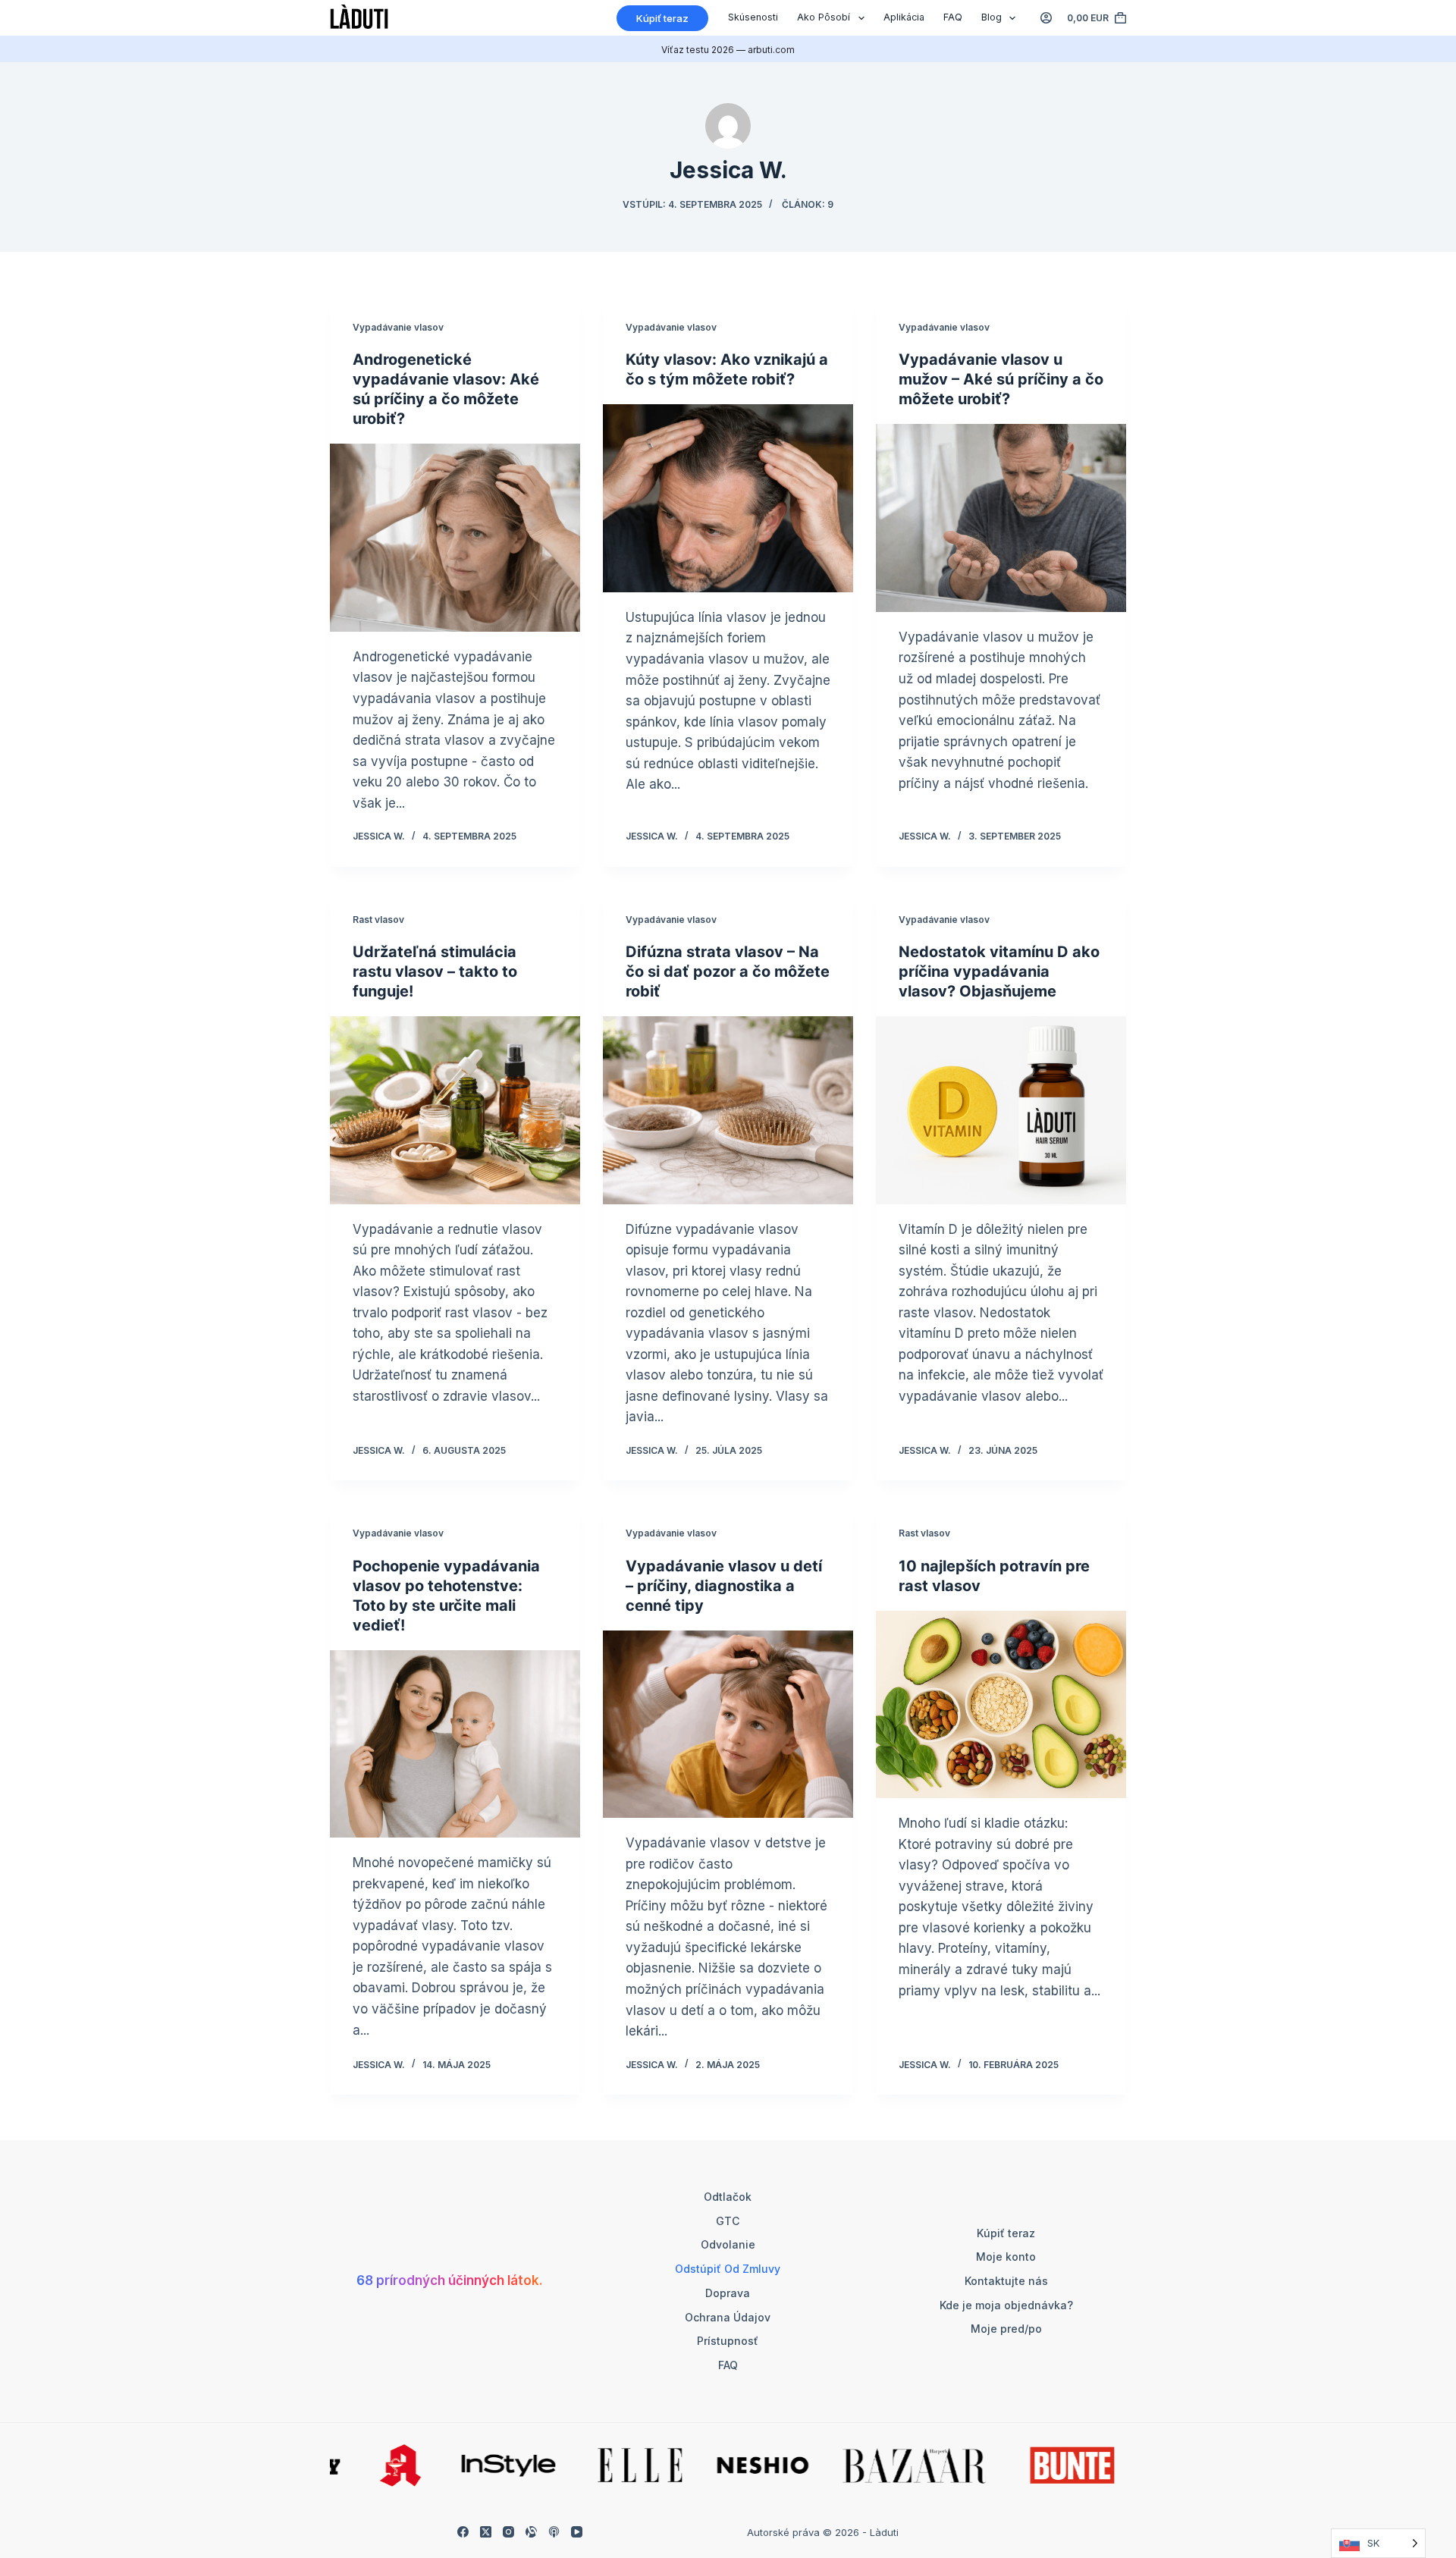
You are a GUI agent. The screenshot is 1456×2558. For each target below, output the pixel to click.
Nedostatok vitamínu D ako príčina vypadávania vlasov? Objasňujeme (999, 971)
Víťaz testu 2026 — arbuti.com (728, 50)
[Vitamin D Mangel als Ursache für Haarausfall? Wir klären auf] (1001, 1110)
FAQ (953, 17)
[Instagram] (508, 2532)
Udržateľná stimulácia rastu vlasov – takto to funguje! (435, 971)
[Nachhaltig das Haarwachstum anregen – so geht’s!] (455, 1110)
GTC (728, 2221)
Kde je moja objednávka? (1006, 2305)
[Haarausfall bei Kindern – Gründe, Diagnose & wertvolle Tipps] (728, 1725)
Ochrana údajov (728, 2317)
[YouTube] (577, 2532)
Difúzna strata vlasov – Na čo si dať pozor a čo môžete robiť (728, 971)
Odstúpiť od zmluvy (728, 2269)
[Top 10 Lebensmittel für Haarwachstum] (1001, 1705)
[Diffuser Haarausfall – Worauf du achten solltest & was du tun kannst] (728, 1110)
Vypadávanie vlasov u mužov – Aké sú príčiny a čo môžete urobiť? (1001, 379)
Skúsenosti (753, 17)
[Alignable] (531, 2532)
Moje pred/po (1006, 2329)
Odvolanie (728, 2244)
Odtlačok (728, 2197)
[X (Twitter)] (486, 2532)
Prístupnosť (728, 2341)
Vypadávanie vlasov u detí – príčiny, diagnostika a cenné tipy (724, 1586)
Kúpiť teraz (662, 18)
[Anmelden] (1046, 18)
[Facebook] (463, 2532)
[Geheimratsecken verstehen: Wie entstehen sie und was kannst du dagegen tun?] (728, 498)
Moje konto (1006, 2257)
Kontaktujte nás (1006, 2281)
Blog (992, 17)
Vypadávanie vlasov (398, 327)
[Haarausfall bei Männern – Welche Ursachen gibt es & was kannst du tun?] (1001, 518)
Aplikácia (904, 17)
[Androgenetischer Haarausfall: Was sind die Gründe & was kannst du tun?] (455, 538)
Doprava (728, 2293)
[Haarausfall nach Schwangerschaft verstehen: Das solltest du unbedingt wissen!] (455, 1744)
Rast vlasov (378, 920)
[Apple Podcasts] (554, 2532)
